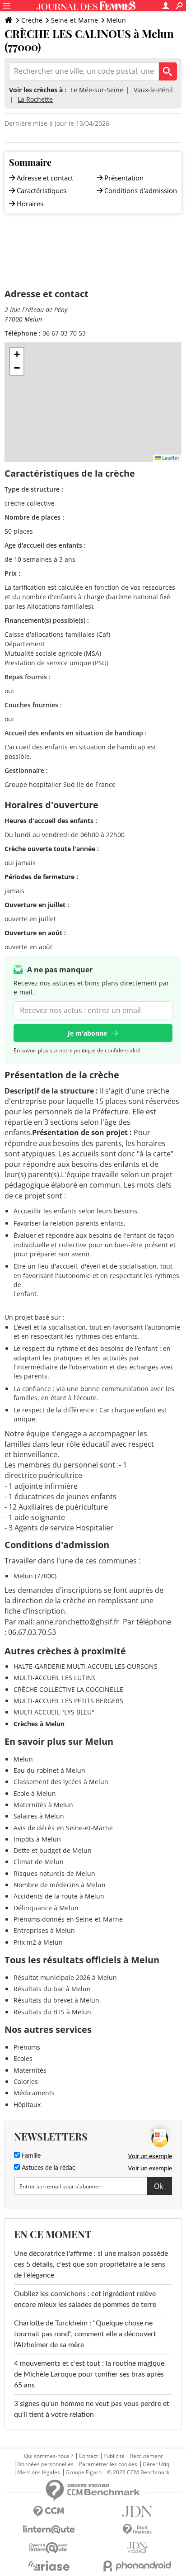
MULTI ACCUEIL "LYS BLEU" (54, 1712)
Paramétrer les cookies (108, 2464)
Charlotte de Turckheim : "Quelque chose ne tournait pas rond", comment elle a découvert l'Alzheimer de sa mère (85, 2334)
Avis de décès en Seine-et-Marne (63, 1828)
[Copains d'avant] (49, 2548)
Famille (30, 2156)
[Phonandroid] (137, 2566)
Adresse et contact (45, 178)
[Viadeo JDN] (137, 2548)
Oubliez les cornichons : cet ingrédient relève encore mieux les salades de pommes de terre (85, 2299)
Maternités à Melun (43, 1805)
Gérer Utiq (156, 2464)
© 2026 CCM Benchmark (138, 2472)
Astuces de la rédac (48, 2168)
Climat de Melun (39, 1862)
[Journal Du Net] (137, 2512)
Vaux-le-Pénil (153, 90)
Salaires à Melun (39, 1816)
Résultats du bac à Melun (52, 1989)
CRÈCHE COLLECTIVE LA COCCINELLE (68, 1689)
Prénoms (27, 2047)
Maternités (30, 2070)
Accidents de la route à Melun (59, 1896)
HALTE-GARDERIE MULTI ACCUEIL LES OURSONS (86, 1666)
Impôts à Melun (37, 1839)
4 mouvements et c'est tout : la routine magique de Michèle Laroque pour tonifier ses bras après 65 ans (89, 2374)
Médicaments (34, 2093)
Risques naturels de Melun (54, 1873)
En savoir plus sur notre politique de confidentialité (77, 1050)
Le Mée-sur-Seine (97, 90)
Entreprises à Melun (44, 1930)
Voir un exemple (150, 2156)
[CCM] (49, 2512)
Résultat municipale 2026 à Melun (65, 1977)
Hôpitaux (27, 2105)
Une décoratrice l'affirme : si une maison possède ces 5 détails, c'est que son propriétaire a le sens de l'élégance (91, 2264)
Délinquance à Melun (46, 1908)
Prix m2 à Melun (38, 1942)
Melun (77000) (35, 1576)
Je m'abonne (87, 1033)
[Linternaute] (49, 2530)
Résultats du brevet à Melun (56, 2000)
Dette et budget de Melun (53, 1850)
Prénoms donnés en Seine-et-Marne (68, 1919)
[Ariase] (49, 2566)
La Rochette (35, 99)
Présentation (124, 178)
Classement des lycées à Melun (61, 1782)
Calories (26, 2081)
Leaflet (170, 458)
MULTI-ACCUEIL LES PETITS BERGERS (68, 1701)
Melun (116, 20)
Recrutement (146, 2456)
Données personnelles (45, 2464)
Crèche (32, 20)
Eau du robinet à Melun (49, 1770)
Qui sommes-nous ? (49, 2456)
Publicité (114, 2456)
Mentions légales (39, 2472)
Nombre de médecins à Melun (60, 1885)
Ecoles (23, 2058)
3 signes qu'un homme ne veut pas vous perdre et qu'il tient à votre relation (92, 2409)
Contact (88, 2456)
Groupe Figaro (84, 2472)
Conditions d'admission (141, 190)
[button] (17, 355)
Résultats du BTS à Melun (52, 2012)
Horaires (30, 204)
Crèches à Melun (39, 1724)
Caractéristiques (42, 190)
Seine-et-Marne (74, 20)
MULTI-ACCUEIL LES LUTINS (55, 1678)
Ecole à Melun (35, 1793)
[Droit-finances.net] (137, 2530)
